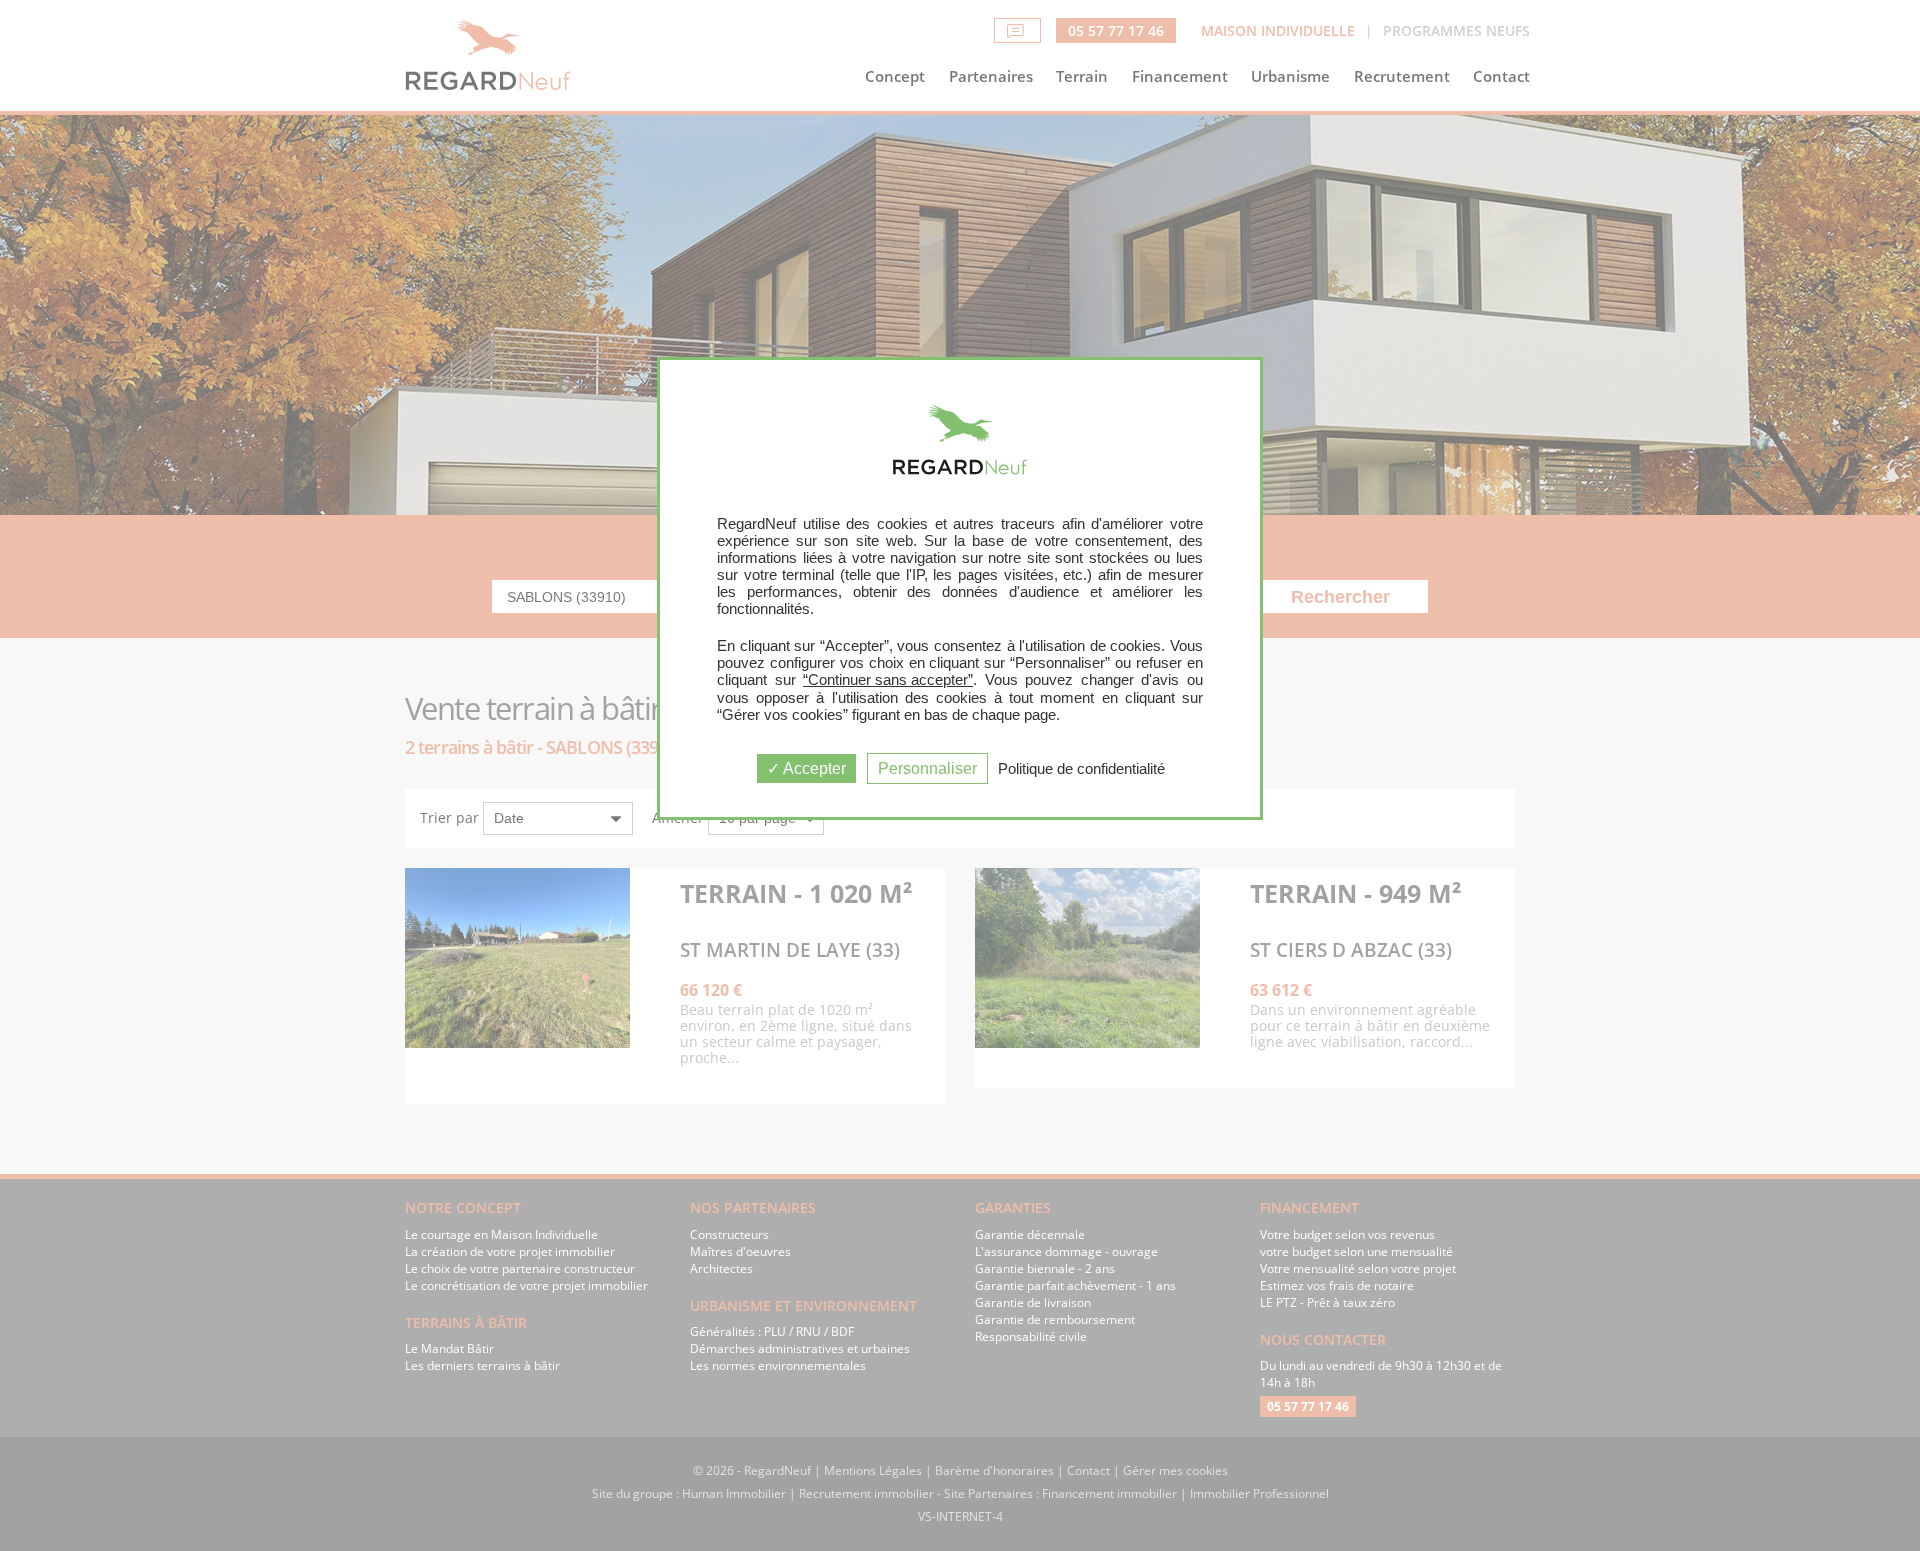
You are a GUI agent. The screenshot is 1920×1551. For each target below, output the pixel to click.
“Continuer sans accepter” (888, 679)
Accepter (813, 768)
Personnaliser (927, 768)
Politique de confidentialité (1081, 768)
